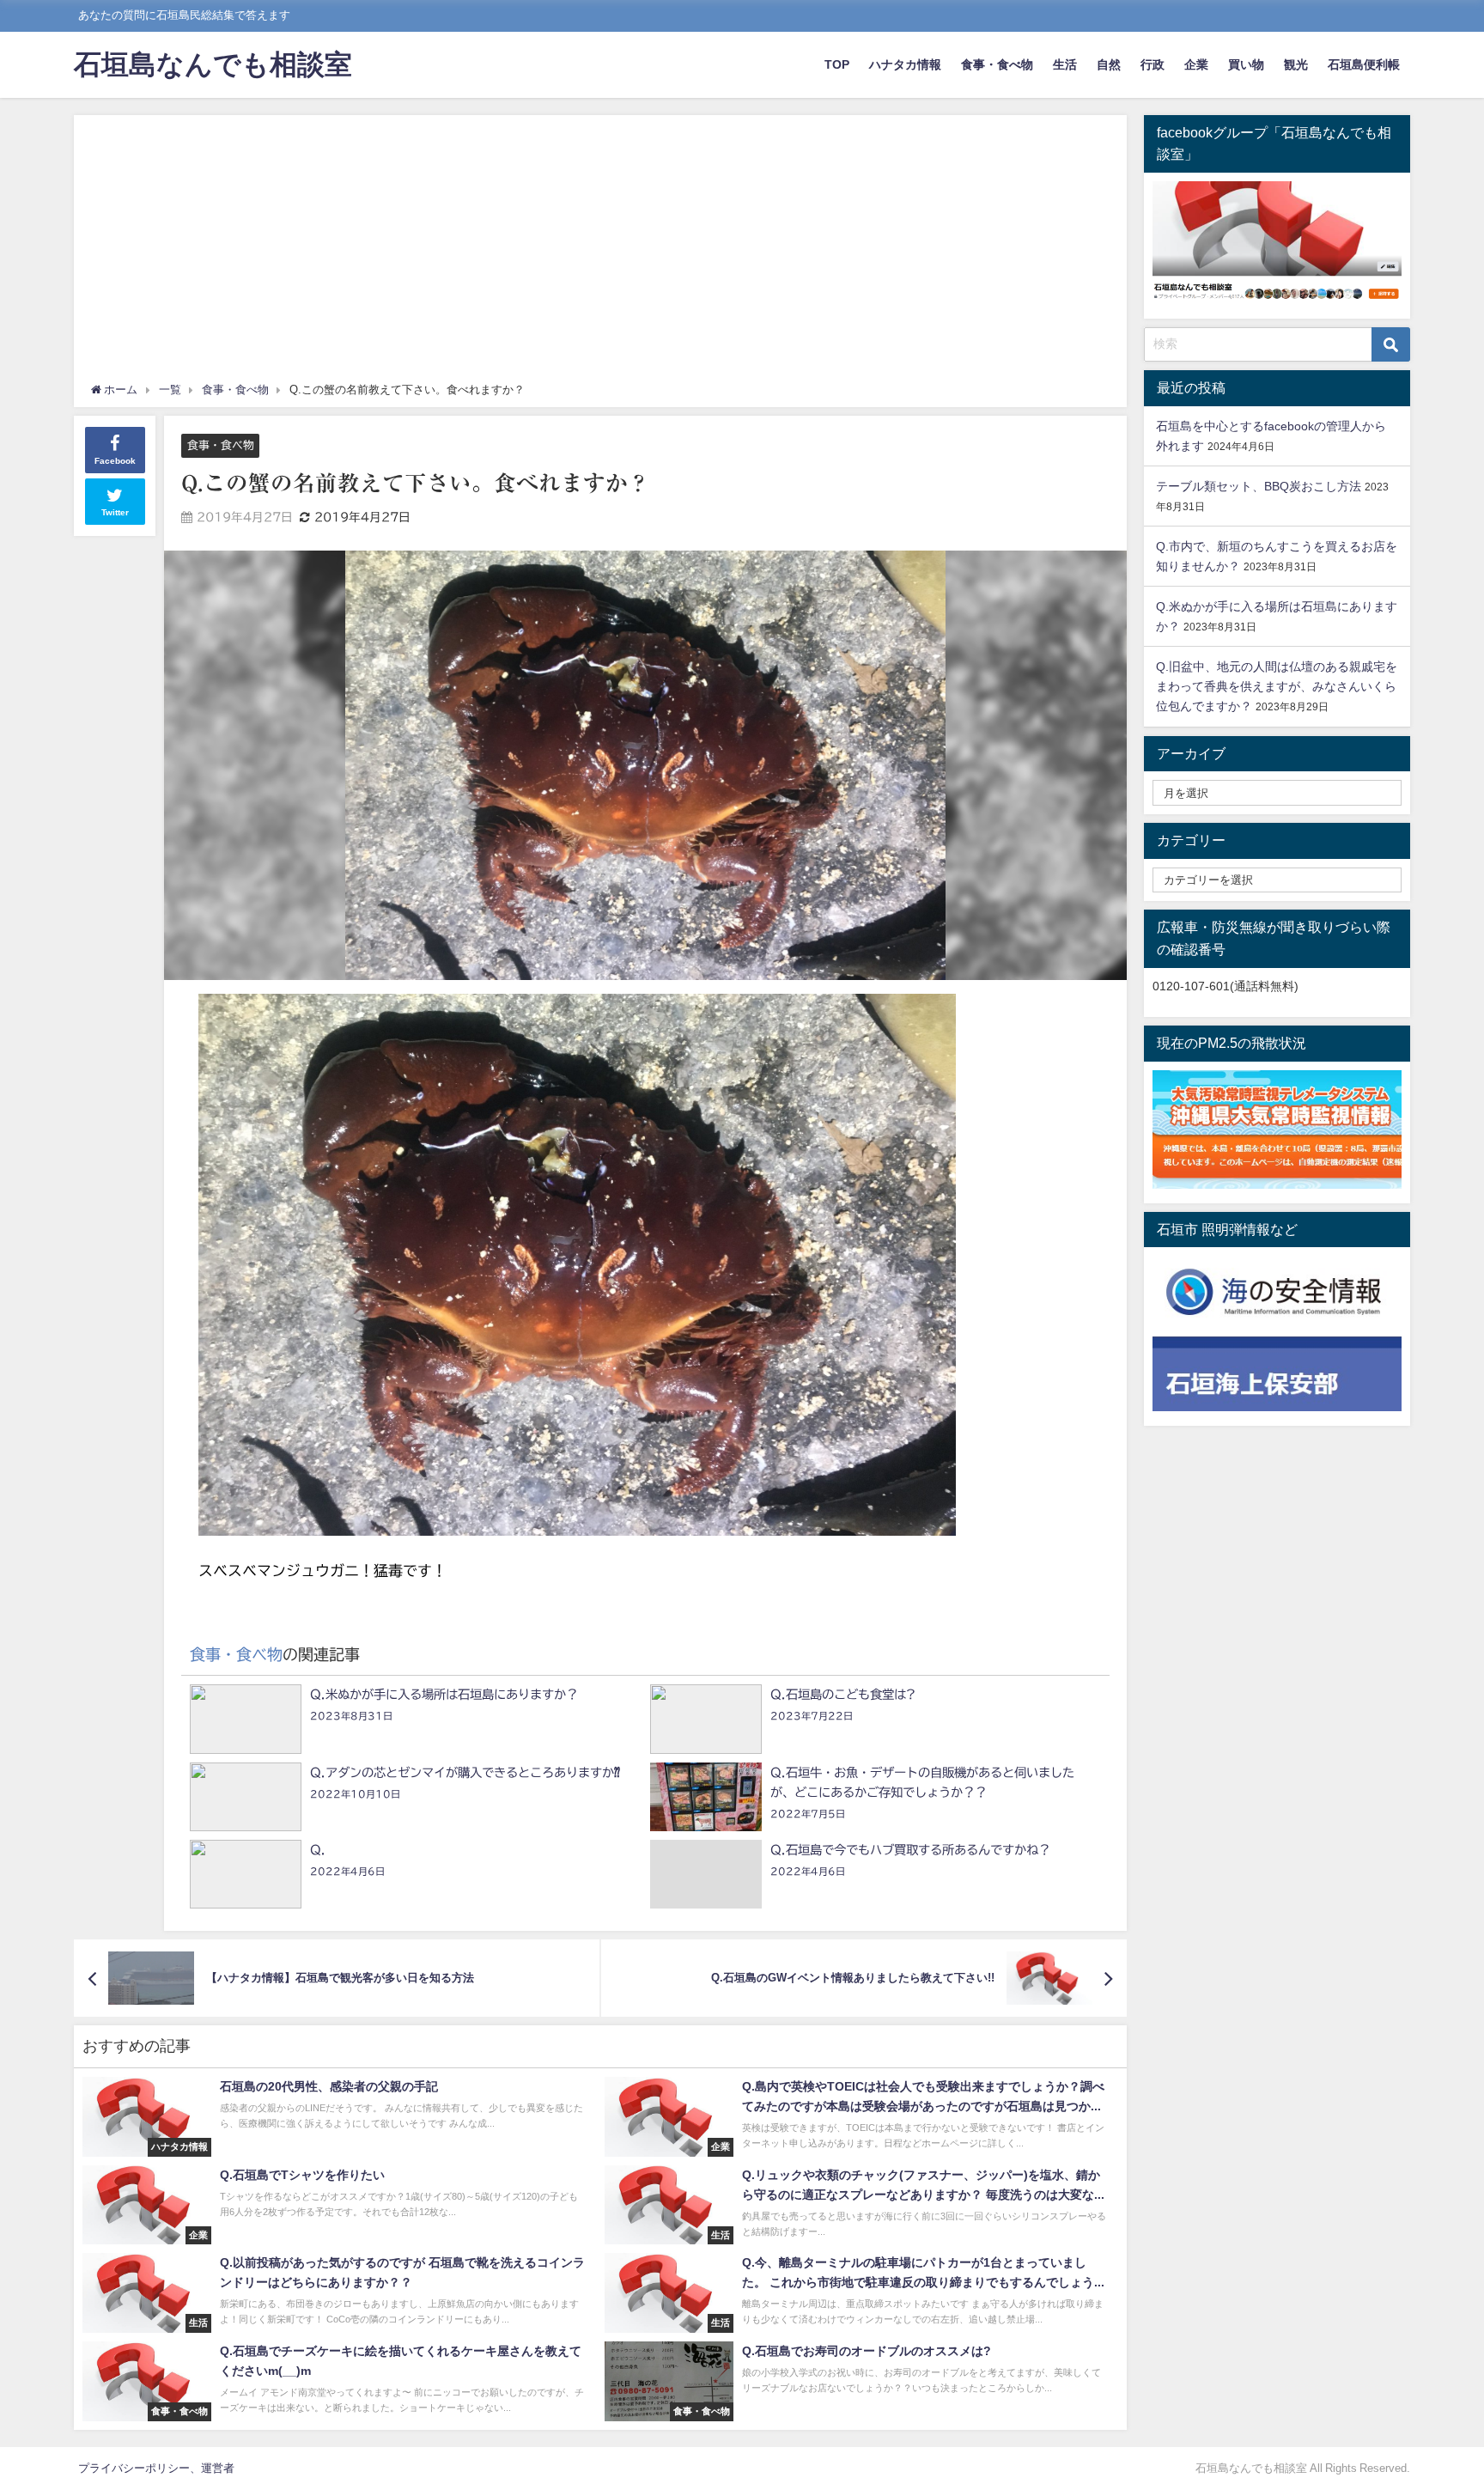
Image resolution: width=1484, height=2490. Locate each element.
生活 (1065, 64)
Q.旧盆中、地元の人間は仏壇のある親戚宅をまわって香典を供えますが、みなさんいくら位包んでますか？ (1277, 686)
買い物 (1246, 64)
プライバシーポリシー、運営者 (156, 2468)
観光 (1296, 64)
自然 (1109, 64)
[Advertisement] (601, 253)
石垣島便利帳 (1364, 64)
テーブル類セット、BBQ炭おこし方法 (1259, 486)
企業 (1196, 64)
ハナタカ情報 (905, 64)
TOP (837, 64)
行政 (1153, 64)
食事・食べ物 (997, 64)
